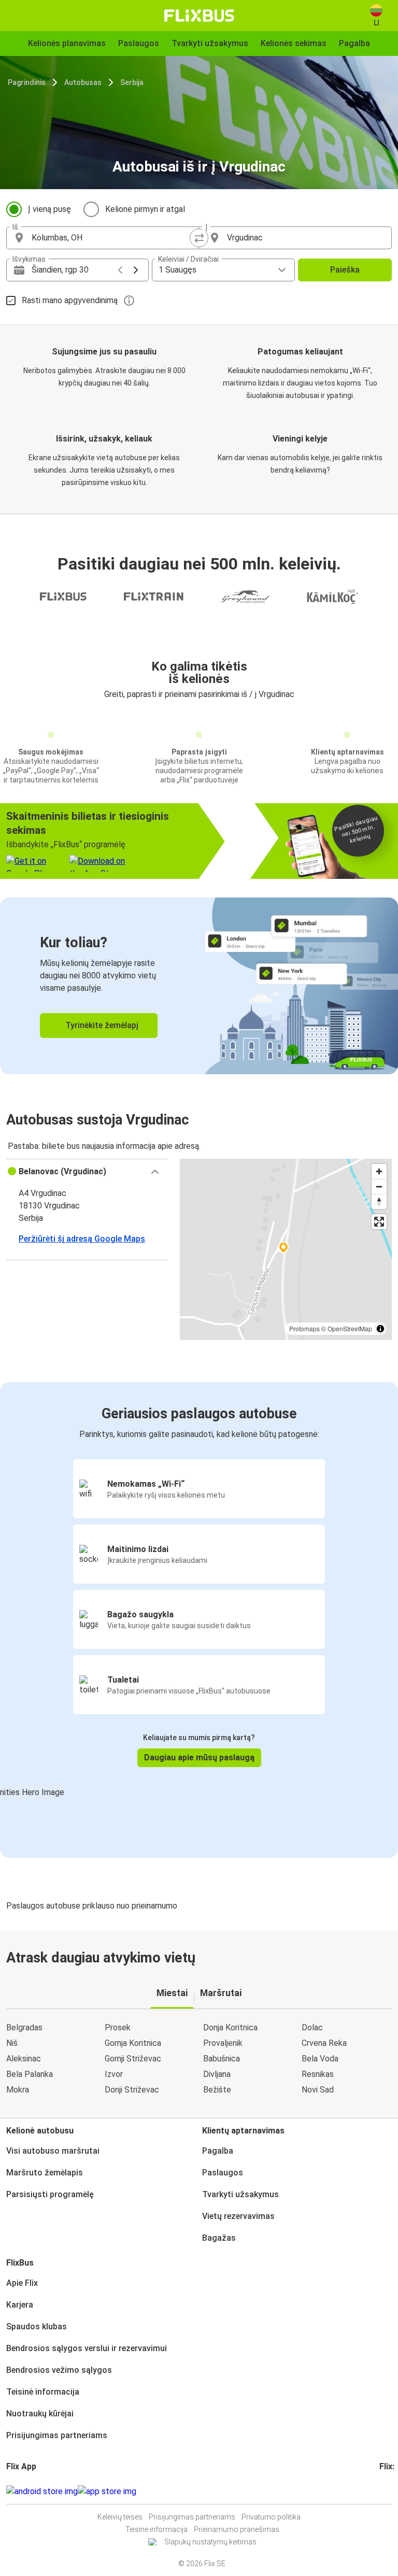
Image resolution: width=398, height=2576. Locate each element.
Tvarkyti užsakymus (240, 2194)
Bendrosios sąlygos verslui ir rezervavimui (87, 2348)
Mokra (18, 2090)
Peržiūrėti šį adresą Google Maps (82, 1239)
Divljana (217, 2074)
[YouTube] (387, 2491)
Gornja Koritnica (133, 2043)
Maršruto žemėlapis (45, 2173)
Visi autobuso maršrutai (53, 2151)
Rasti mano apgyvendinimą (70, 300)
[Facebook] (381, 2491)
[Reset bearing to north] (379, 1201)
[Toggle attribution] (380, 1329)
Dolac (312, 2027)
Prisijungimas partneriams (57, 2435)
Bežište (217, 2090)
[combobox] (112, 238)
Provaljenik (223, 2043)
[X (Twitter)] (393, 2491)
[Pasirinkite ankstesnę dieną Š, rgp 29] (120, 270)
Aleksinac (24, 2059)
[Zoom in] (379, 1171)
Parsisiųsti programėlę (50, 2194)
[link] (199, 986)
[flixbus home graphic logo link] (199, 16)
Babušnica (222, 2059)
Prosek (118, 2027)
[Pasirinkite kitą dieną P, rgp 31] (136, 270)
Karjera (20, 2305)
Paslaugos (223, 2173)
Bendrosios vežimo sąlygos (59, 2370)
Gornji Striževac (133, 2059)
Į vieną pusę (49, 209)
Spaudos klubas (37, 2326)
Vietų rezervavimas (238, 2216)
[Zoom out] (379, 1186)
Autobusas (83, 82)
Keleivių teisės (120, 2517)
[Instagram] (384, 2491)
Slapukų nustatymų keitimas (210, 2542)
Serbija (132, 82)
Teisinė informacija (43, 2392)
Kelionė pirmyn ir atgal (145, 209)
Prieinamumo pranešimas (237, 2529)
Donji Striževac (132, 2090)
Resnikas (318, 2074)
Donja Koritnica (230, 2027)
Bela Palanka (30, 2074)
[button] (87, 1172)
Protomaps (304, 1328)
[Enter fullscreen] (379, 1222)
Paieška (345, 270)
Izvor (114, 2074)
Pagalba (218, 2151)
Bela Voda (320, 2059)
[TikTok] (396, 2491)
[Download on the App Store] (107, 2492)
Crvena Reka (324, 2043)
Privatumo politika (271, 2517)
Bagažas (219, 2238)
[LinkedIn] (390, 2491)
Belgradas (24, 2027)
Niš (12, 2043)
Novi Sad (318, 2090)
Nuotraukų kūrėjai (40, 2414)
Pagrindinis (27, 82)
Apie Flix (22, 2283)
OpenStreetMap (350, 1328)
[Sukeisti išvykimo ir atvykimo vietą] (199, 238)
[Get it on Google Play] (42, 2492)
